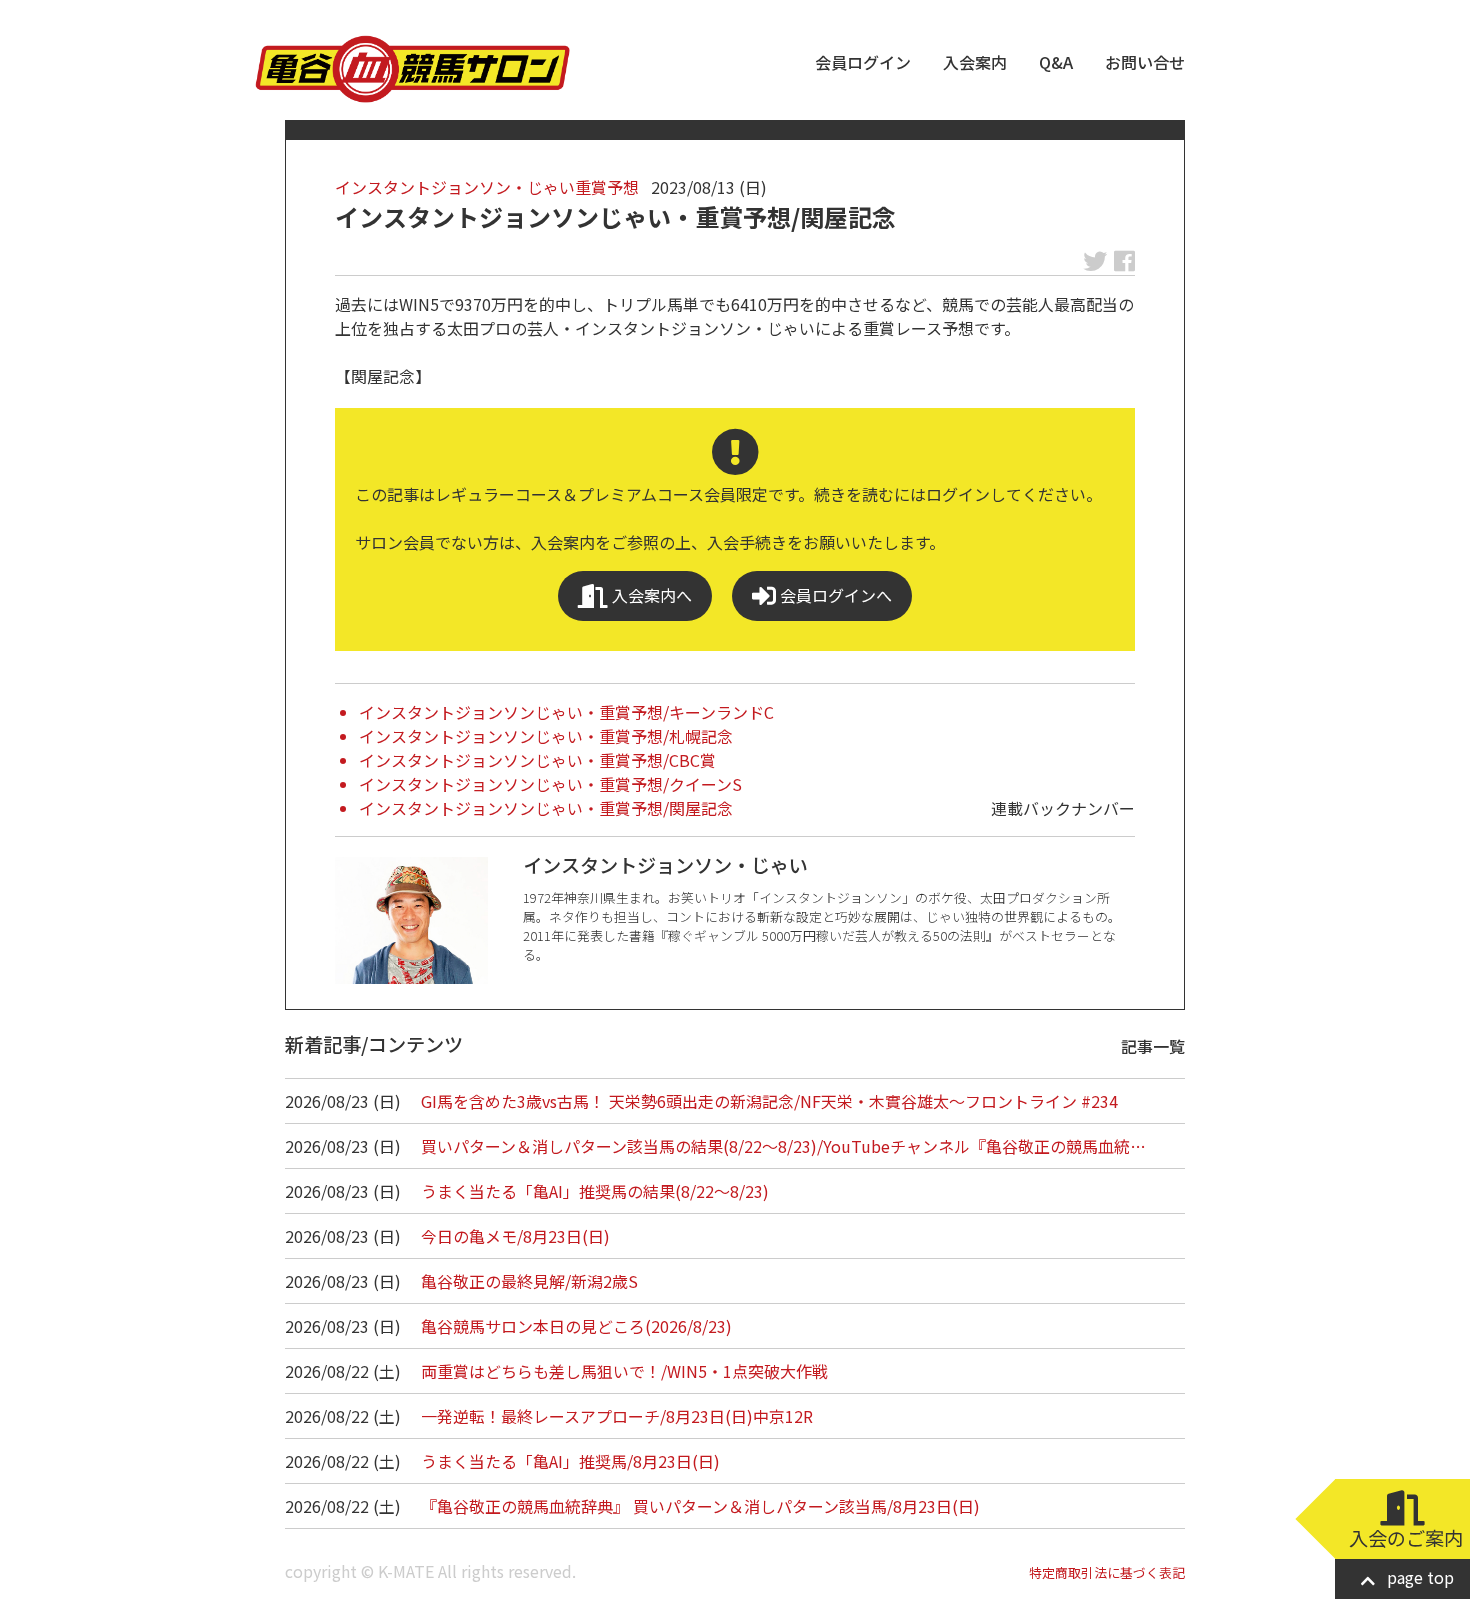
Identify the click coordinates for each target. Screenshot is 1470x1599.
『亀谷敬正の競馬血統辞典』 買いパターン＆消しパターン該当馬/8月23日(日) (700, 1506)
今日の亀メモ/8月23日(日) (515, 1236)
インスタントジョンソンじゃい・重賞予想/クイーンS (550, 784)
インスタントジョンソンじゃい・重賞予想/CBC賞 (537, 760)
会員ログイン (863, 62)
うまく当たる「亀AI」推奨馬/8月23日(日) (570, 1461)
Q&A (1056, 62)
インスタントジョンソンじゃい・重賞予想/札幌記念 (546, 736)
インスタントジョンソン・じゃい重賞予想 (487, 187)
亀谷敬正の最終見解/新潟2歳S (529, 1281)
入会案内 (975, 62)
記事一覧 (1153, 1046)
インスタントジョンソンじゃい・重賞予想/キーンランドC (566, 712)
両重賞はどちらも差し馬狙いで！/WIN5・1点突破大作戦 (624, 1371)
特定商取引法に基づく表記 (1107, 1572)
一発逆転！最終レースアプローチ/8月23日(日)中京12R (617, 1416)
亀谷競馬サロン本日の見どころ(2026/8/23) (576, 1326)
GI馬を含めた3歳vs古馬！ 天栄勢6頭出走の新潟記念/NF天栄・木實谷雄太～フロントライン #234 (769, 1101)
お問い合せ (1145, 62)
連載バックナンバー (1063, 808)
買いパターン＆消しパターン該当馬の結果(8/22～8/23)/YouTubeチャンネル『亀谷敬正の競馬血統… (783, 1146)
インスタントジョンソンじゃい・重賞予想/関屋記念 (546, 808)
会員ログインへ (834, 595)
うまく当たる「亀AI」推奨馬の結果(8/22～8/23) (595, 1191)
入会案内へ (650, 595)
